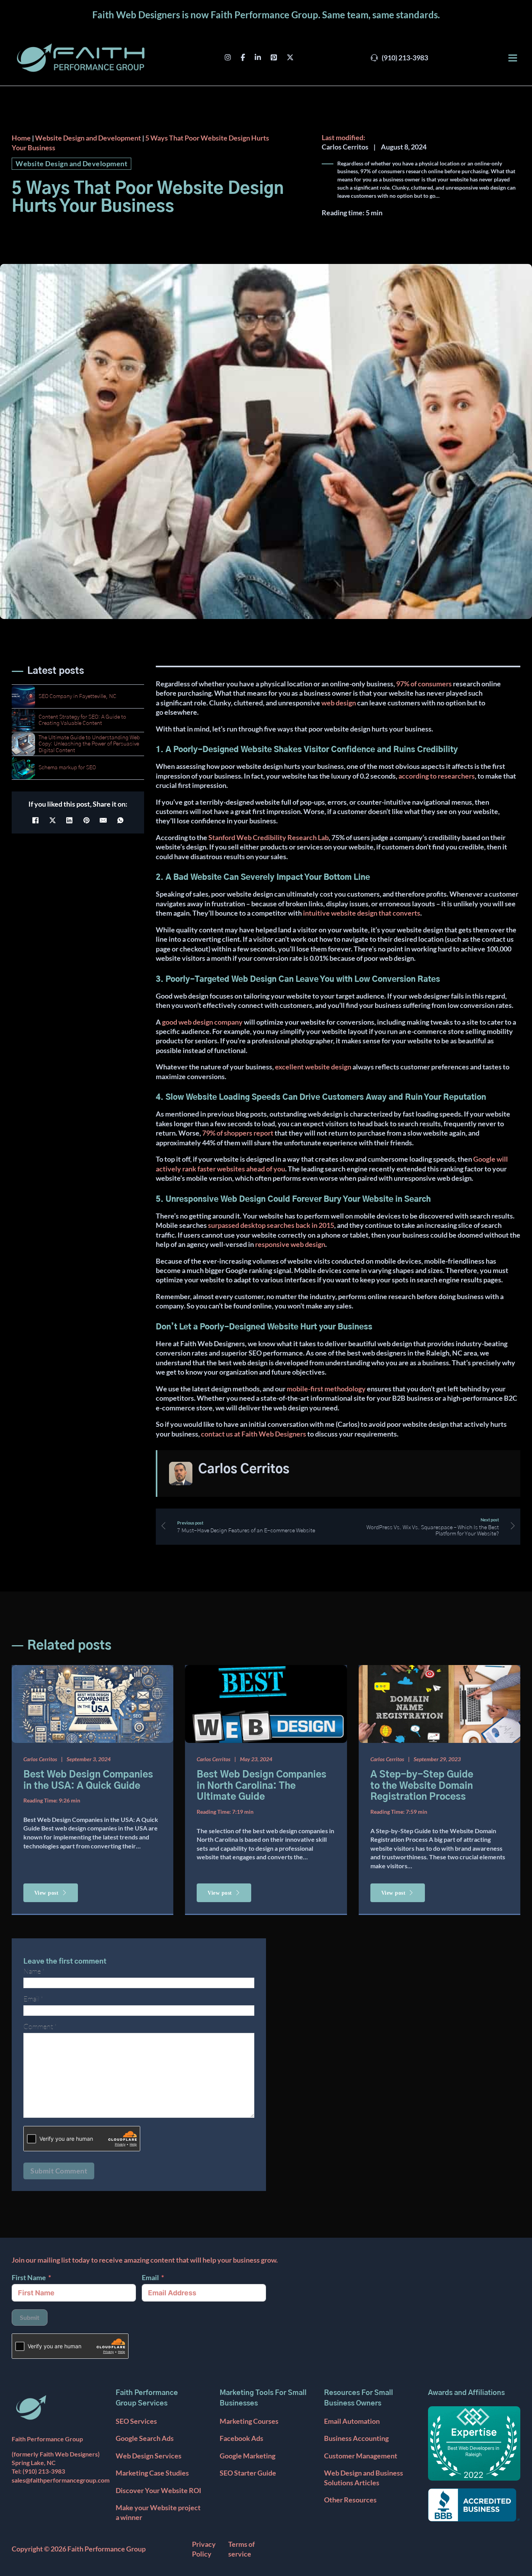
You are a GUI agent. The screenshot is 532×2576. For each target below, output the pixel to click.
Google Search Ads (145, 2438)
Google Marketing (248, 2456)
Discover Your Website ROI (159, 2490)
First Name (29, 2277)
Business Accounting (356, 2438)
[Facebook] (35, 820)
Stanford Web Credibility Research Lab (269, 837)
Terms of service (241, 2549)
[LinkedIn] (69, 820)
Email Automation (352, 2421)
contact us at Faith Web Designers (254, 1434)
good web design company (202, 1022)
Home (21, 138)
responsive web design (290, 1244)
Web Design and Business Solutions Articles (364, 2478)
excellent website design (313, 1067)
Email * (33, 1999)
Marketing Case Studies (152, 2473)
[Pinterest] (86, 820)
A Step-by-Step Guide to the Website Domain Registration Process (422, 1786)
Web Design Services (149, 2456)
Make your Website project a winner (158, 2512)
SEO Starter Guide (248, 2473)
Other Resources (350, 2500)
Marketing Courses (249, 2421)
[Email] (103, 820)
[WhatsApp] (120, 820)
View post (47, 1893)
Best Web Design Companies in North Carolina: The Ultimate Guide (262, 1786)
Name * (34, 1971)
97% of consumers (424, 684)
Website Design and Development (88, 138)
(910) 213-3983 (44, 2471)
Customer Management (361, 2456)
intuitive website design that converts (362, 913)
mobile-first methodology (326, 1389)
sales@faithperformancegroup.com (61, 2480)
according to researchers (437, 776)
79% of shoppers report (238, 1133)
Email (150, 2277)
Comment (40, 2026)
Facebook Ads (241, 2438)
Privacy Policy (204, 2549)
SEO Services (136, 2421)
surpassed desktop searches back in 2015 (271, 1225)
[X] (53, 820)
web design (339, 703)
